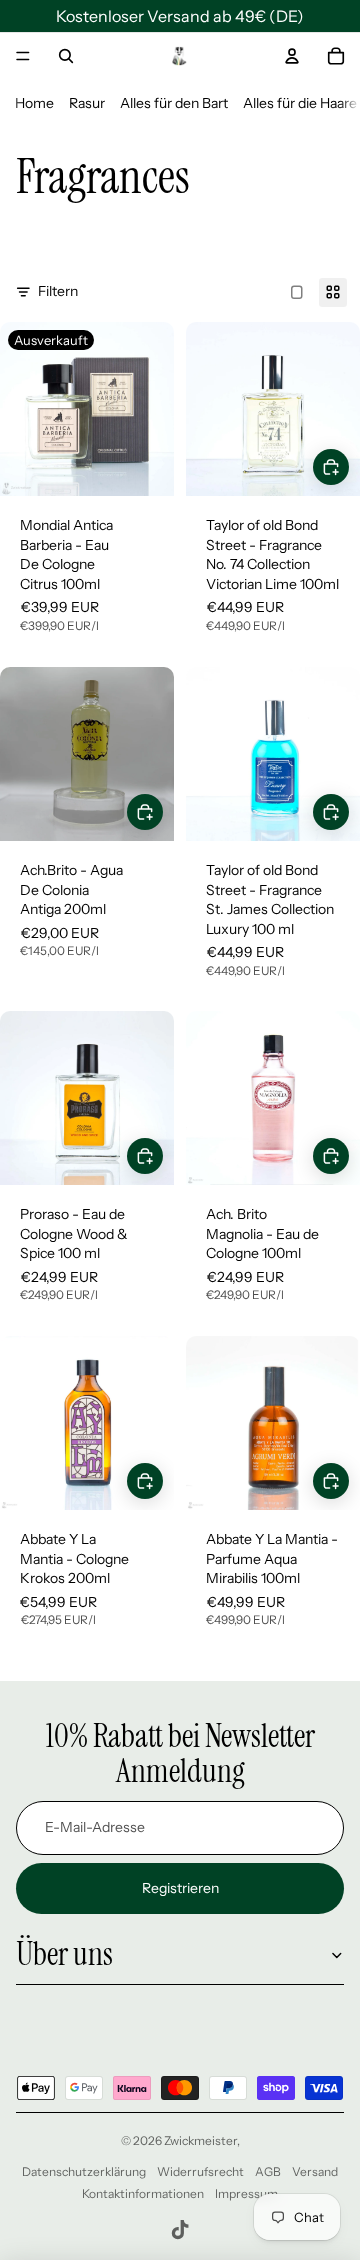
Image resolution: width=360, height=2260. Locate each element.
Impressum (246, 2193)
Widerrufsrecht (200, 2171)
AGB (268, 2171)
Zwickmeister (200, 2140)
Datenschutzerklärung (84, 2171)
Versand (315, 2171)
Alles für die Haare (300, 103)
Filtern (58, 291)
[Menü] (23, 56)
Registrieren (180, 1888)
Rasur (87, 103)
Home (34, 103)
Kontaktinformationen (143, 2193)
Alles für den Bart (174, 103)
